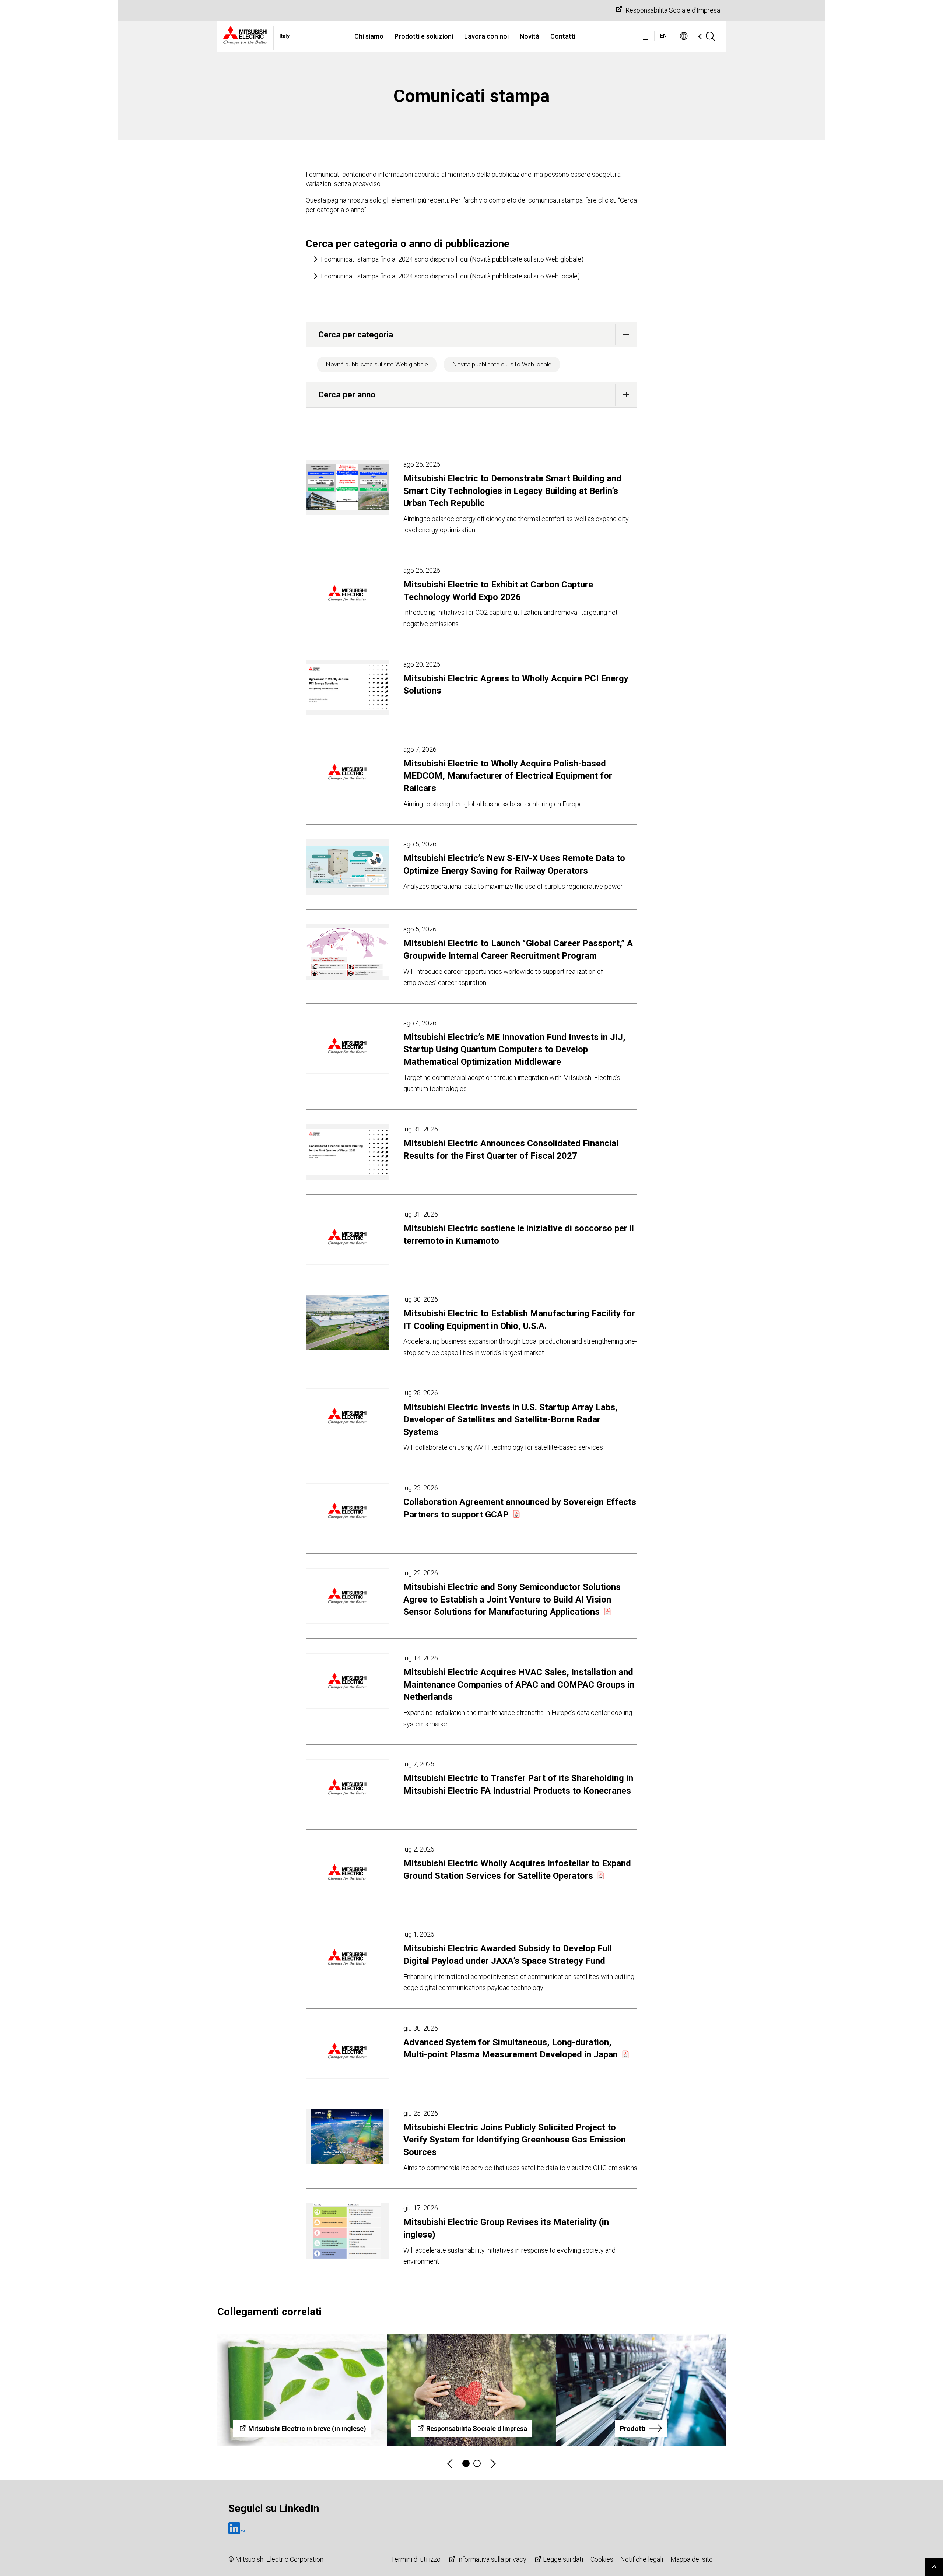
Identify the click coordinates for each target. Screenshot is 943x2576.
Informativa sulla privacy (492, 2559)
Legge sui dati (563, 2559)
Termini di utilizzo (416, 2559)
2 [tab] (477, 2463)
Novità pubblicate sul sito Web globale (377, 364)
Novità (530, 36)
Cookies (602, 2559)
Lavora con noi (486, 36)
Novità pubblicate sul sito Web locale (502, 364)
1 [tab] (466, 2463)
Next (492, 2463)
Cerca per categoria (356, 334)
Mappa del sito (692, 2559)
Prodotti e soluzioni (424, 36)
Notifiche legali (642, 2559)
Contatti (563, 36)
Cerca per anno (347, 394)
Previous (451, 2463)
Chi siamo (369, 36)
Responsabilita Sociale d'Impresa (673, 10)
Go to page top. (934, 2567)
